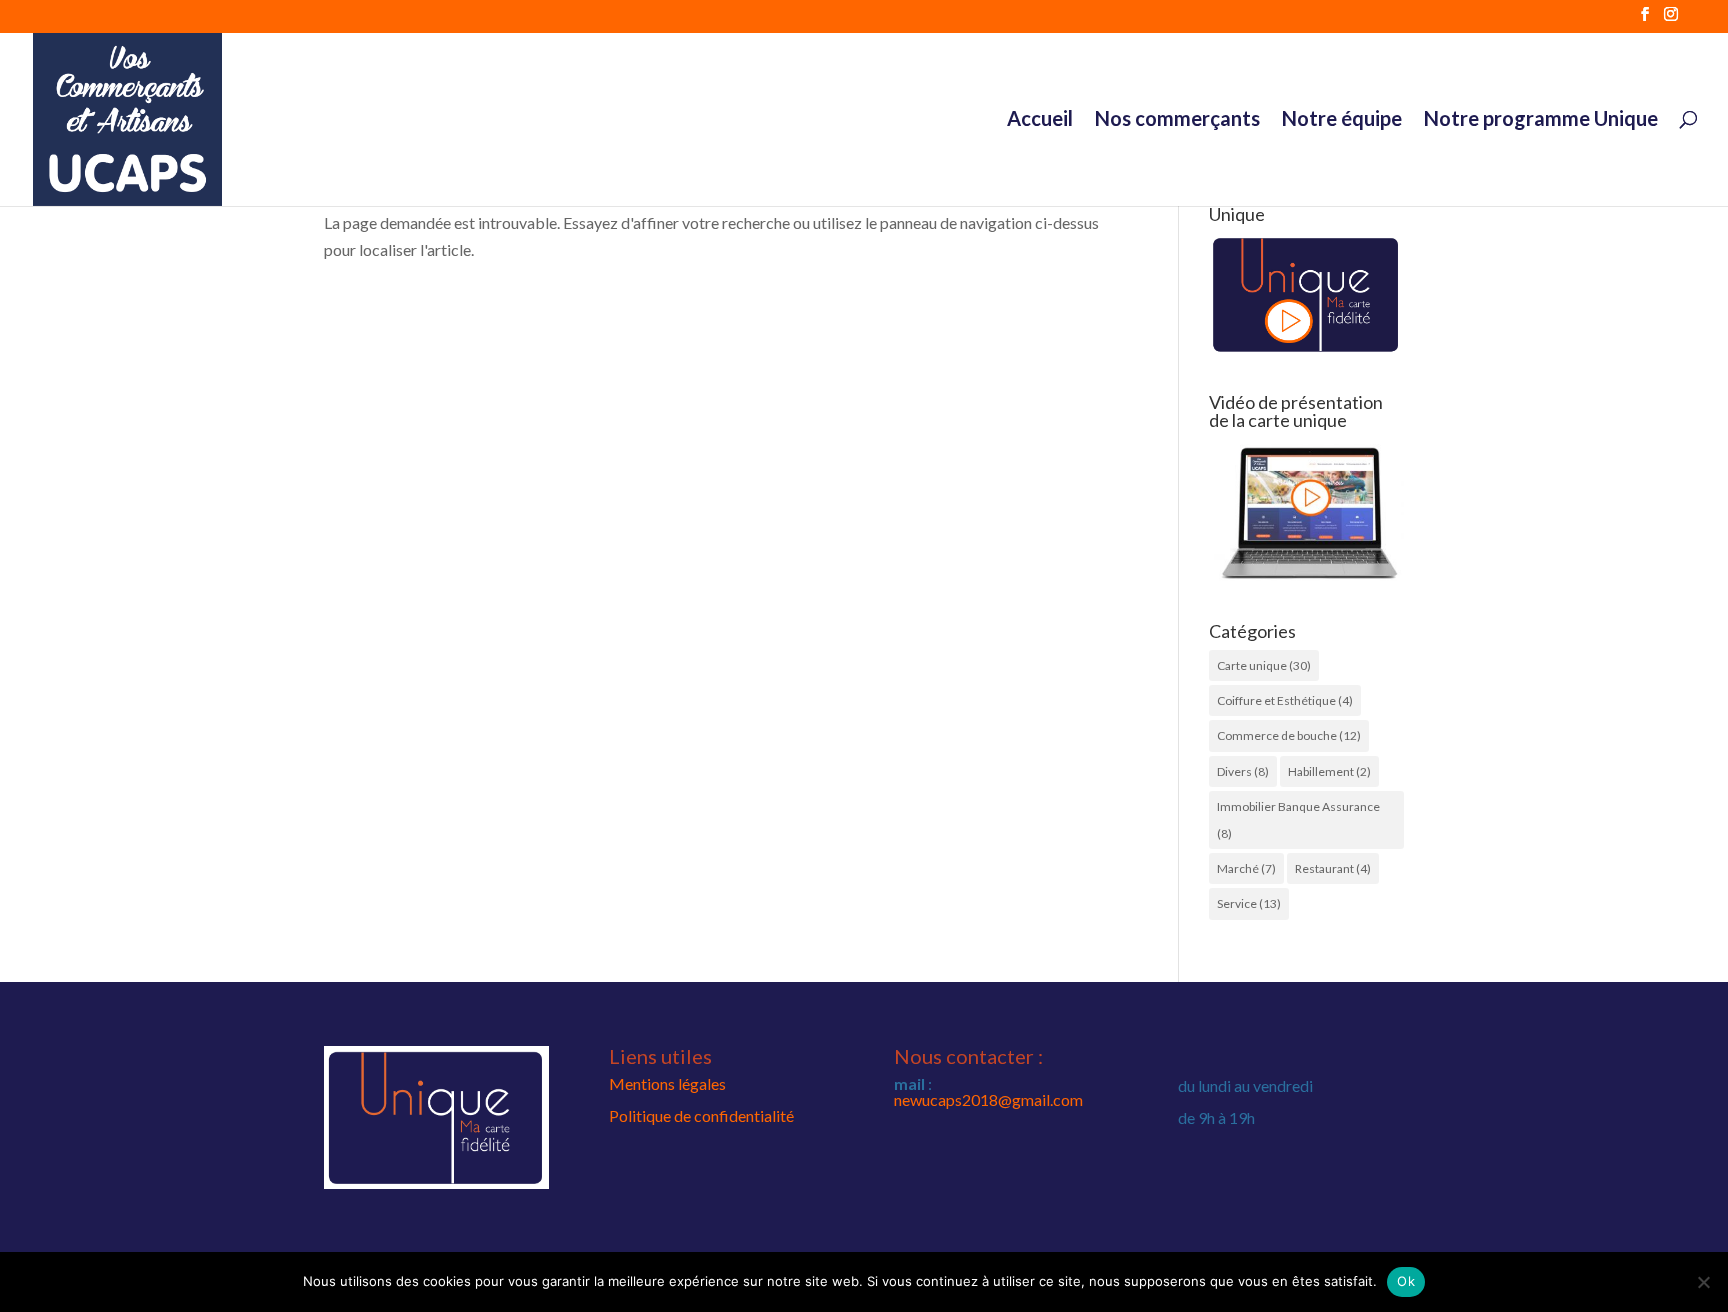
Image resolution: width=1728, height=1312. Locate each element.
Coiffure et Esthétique (1285, 700)
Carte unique (1264, 665)
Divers (1243, 771)
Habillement (1329, 771)
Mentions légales (667, 1083)
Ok (1406, 1281)
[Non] (1703, 1282)
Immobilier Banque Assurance (1298, 820)
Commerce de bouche (1289, 735)
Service (1249, 903)
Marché (1246, 868)
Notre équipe (1342, 120)
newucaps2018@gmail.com (988, 1099)
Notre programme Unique (1541, 120)
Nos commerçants (1177, 120)
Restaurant (1333, 868)
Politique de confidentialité (701, 1115)
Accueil (1040, 120)
